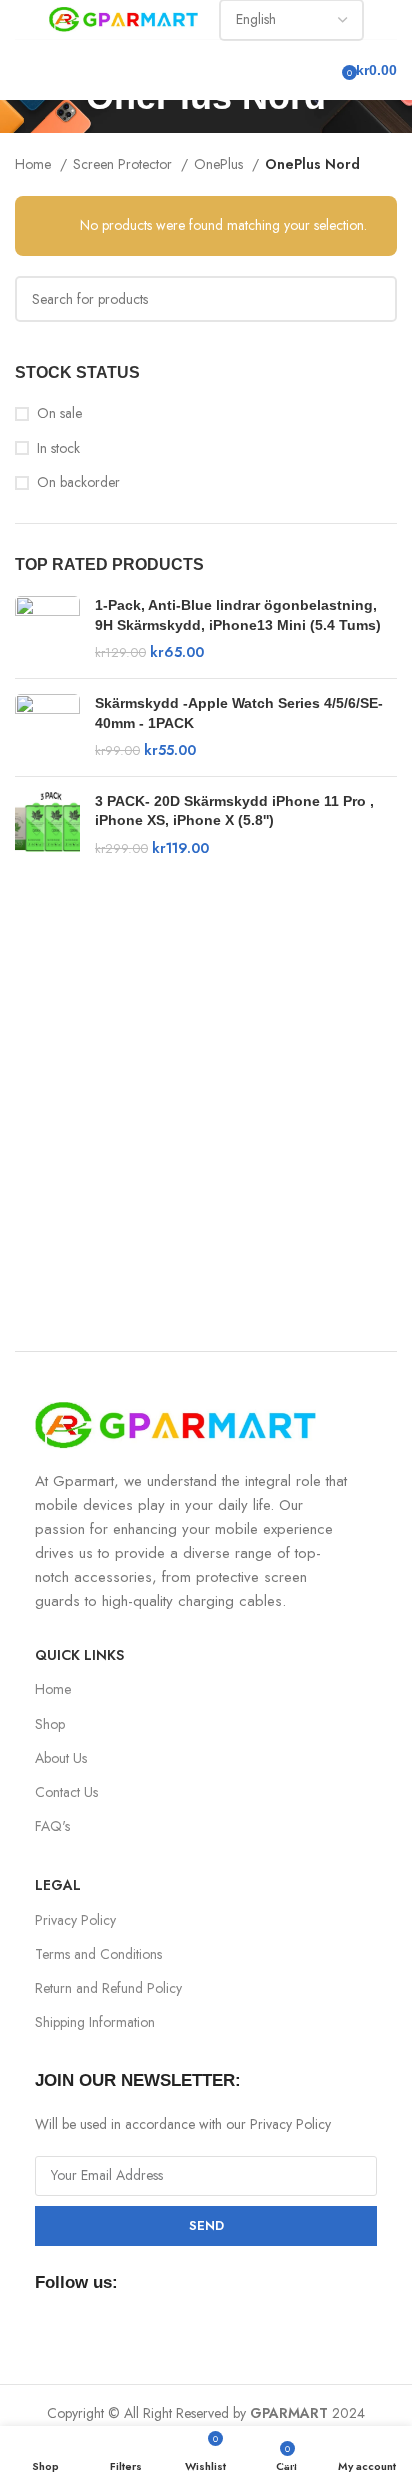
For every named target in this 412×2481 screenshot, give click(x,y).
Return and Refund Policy (108, 1988)
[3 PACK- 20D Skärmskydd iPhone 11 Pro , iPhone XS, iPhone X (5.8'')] (47, 825)
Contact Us (66, 1792)
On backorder (78, 482)
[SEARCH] (374, 299)
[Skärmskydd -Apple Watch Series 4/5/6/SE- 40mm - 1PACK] (47, 727)
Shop (50, 1724)
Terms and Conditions (98, 1954)
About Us (61, 1758)
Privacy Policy (75, 1920)
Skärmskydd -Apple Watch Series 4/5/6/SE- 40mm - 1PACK (239, 713)
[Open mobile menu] (23, 70)
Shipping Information (95, 2022)
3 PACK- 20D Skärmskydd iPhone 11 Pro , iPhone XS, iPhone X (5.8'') (234, 811)
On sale (59, 413)
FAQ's (52, 1826)
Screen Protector (124, 164)
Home (35, 164)
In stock (58, 448)
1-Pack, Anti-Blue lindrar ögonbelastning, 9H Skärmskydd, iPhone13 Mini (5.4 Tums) (238, 615)
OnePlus (220, 164)
